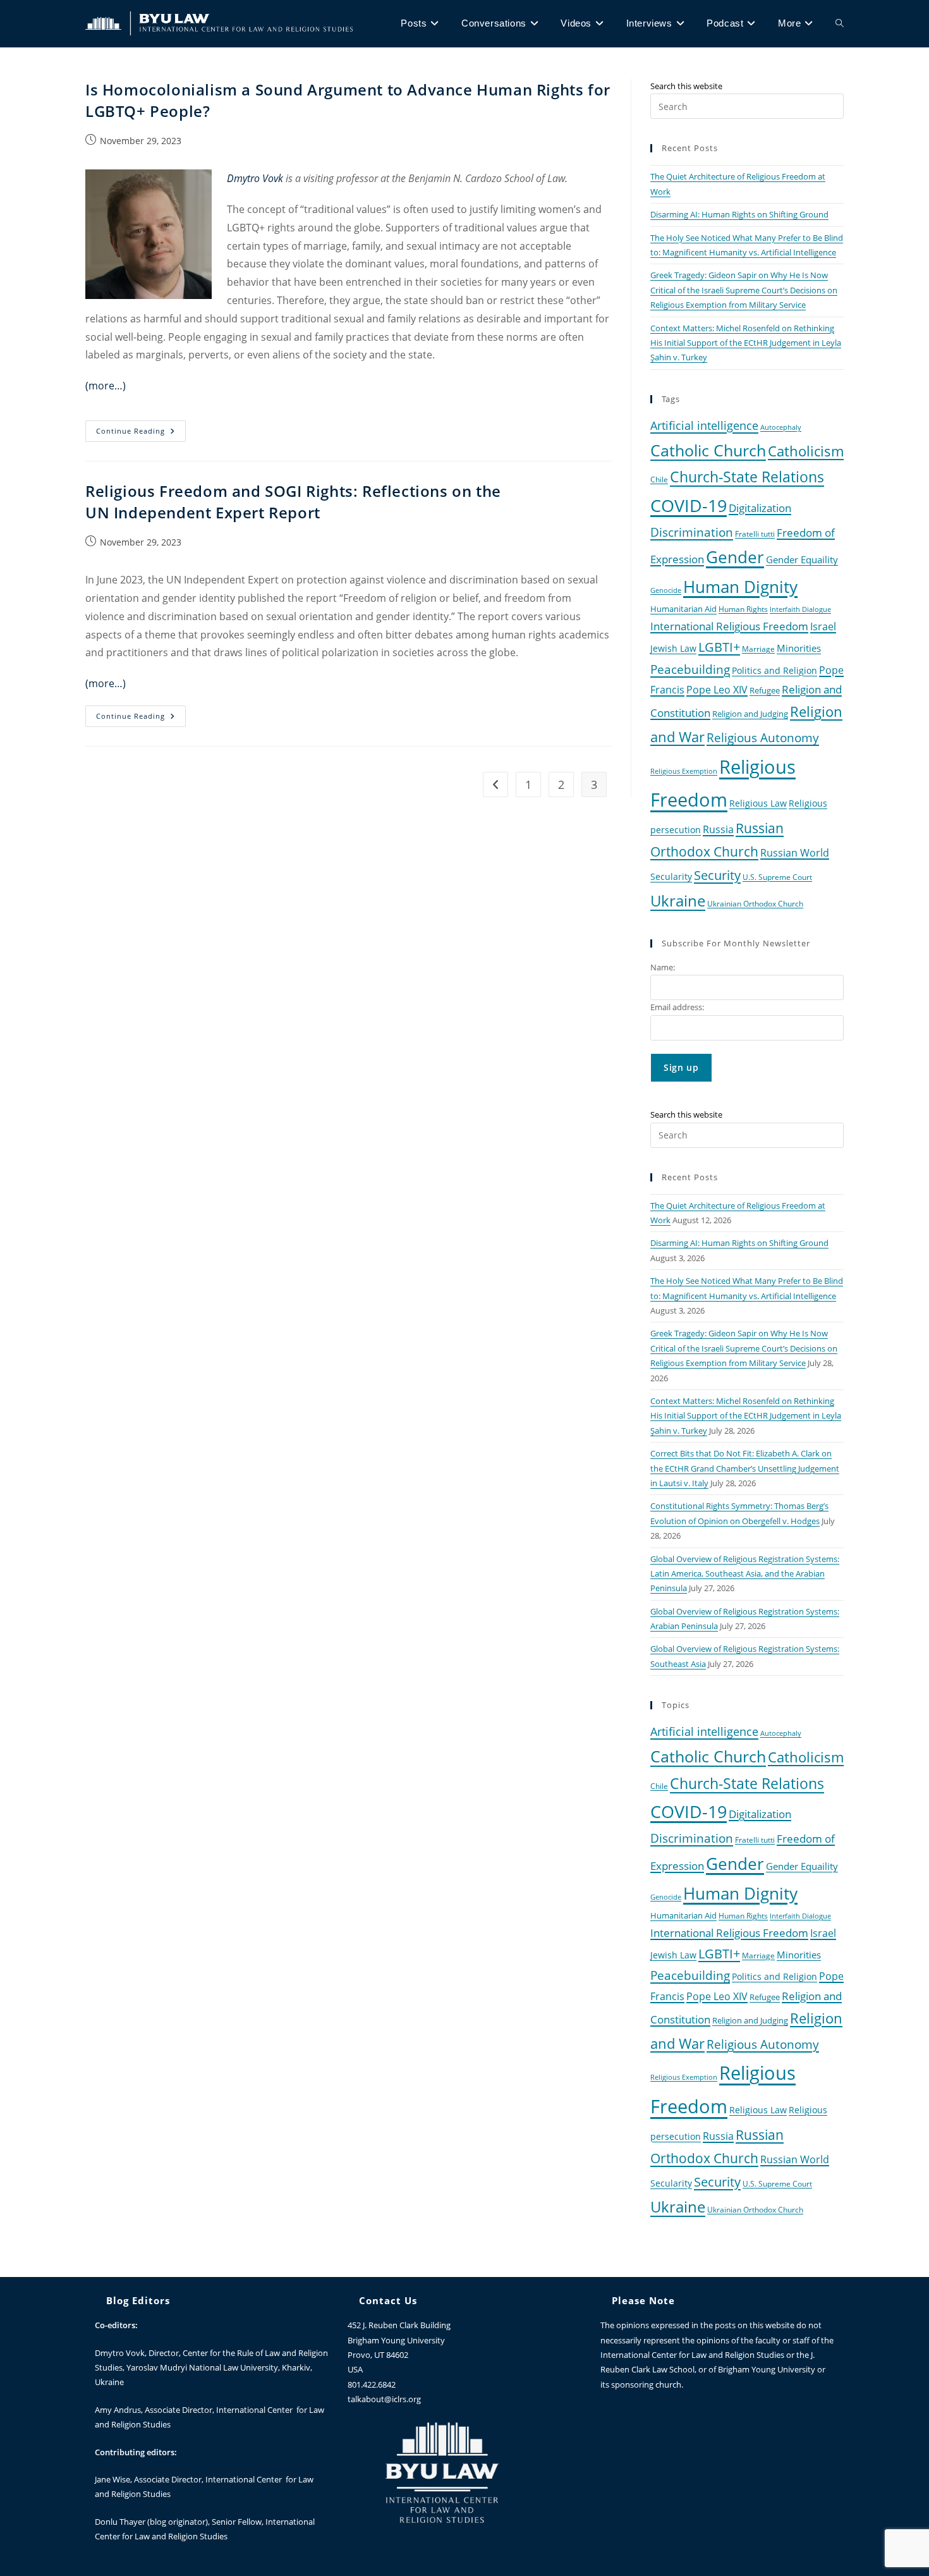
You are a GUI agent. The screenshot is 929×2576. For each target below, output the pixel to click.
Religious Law (758, 803)
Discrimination (692, 532)
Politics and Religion (774, 670)
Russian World (795, 853)
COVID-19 (689, 505)
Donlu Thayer (121, 2522)
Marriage (758, 649)
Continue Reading (141, 428)
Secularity (671, 876)
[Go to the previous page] (495, 784)
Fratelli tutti (755, 534)
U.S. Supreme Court (777, 877)
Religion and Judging (750, 714)
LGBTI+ (719, 647)
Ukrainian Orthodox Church (755, 903)
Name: (663, 967)
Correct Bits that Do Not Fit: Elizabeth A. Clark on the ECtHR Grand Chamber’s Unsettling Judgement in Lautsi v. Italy (745, 1468)
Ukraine (678, 900)
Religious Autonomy (763, 738)
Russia (718, 829)
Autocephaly (781, 427)
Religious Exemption (684, 771)
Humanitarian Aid (683, 609)
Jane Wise (112, 2479)
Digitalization (760, 508)
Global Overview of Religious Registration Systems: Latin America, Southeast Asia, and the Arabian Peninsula (745, 1574)
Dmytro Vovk (120, 2353)
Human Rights (743, 609)
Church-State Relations (747, 477)
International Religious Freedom (729, 626)
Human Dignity (740, 587)
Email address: (677, 1007)
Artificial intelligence (704, 425)
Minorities (799, 648)
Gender (735, 557)
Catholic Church (708, 450)
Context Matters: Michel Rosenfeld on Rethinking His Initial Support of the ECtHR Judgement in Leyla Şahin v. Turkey (746, 343)
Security (717, 875)
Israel (823, 626)
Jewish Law (673, 648)
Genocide (666, 590)
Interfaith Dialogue (800, 609)
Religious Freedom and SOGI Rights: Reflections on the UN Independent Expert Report (293, 502)
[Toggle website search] (840, 23)
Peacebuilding (690, 669)
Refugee (765, 691)
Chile (659, 479)
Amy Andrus (118, 2410)
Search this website (686, 86)
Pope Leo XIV (717, 690)
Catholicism (806, 451)
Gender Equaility (802, 559)
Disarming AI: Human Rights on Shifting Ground (739, 214)
